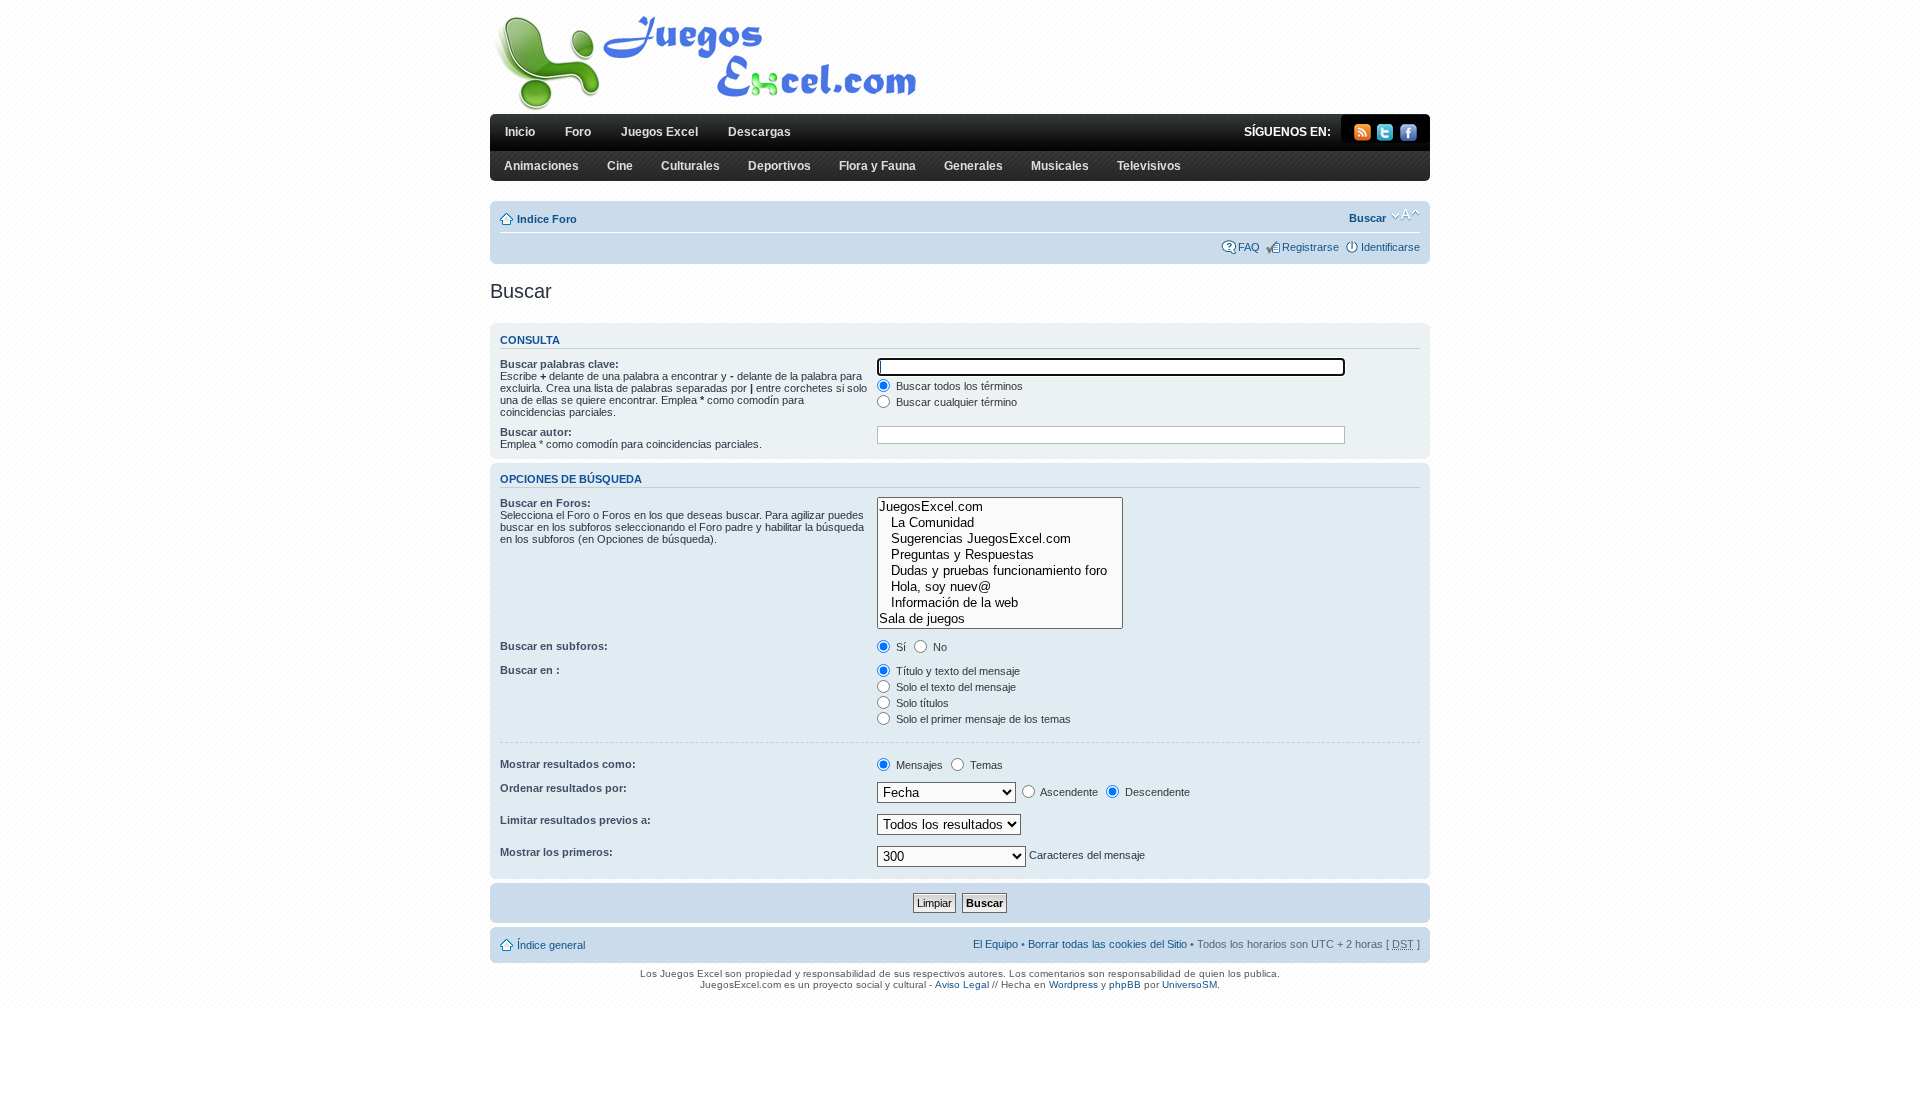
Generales (973, 166)
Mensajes (918, 765)
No (938, 647)
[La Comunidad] (999, 523)
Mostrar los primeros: (556, 852)
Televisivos (1149, 166)
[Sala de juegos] (999, 619)
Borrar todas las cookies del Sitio (1107, 944)
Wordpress (1073, 984)
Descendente (1156, 792)
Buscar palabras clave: (559, 364)
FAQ (1249, 247)
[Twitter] (1385, 137)
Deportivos (779, 166)
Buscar (1367, 218)
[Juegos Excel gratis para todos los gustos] (704, 108)
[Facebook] (1408, 137)
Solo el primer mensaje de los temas (982, 719)
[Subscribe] (1362, 137)
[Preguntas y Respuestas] (999, 555)
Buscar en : (530, 670)
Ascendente (1068, 792)
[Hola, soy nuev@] (999, 587)
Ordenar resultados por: (563, 788)
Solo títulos (921, 703)
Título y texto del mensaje (956, 671)
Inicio (520, 132)
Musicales (1060, 166)
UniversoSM (1189, 984)
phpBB (1125, 984)
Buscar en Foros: (545, 503)
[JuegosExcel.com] (999, 507)
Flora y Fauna (877, 166)
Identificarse (1390, 247)
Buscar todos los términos (958, 386)
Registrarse (1310, 247)
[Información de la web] (999, 603)
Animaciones (541, 166)
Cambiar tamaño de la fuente (1405, 215)
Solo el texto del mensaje (954, 687)
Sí (899, 647)
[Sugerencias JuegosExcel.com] (999, 539)
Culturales (690, 166)
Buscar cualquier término (955, 402)
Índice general (551, 945)
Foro (578, 132)
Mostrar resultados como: (568, 764)
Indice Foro (547, 219)
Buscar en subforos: (554, 646)
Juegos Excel (659, 132)
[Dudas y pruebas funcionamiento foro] (999, 571)
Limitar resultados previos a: (575, 820)
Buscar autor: (536, 432)
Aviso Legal (962, 984)
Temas (985, 765)
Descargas (759, 132)
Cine (620, 166)
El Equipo (995, 944)
